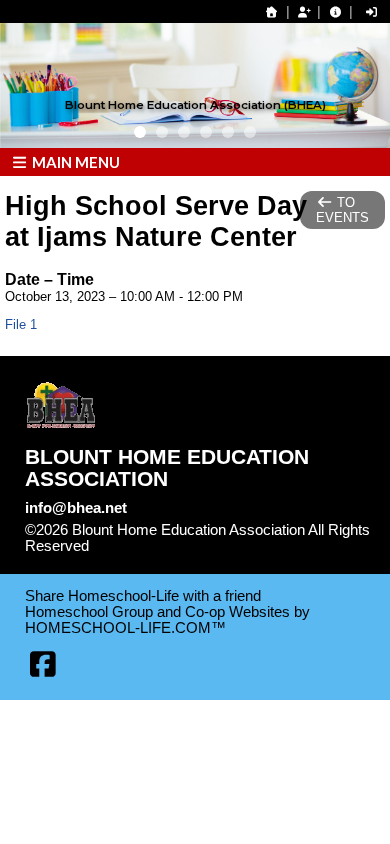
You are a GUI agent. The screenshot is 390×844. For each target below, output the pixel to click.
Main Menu (74, 162)
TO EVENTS (342, 210)
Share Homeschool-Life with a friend (143, 596)
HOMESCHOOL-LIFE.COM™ (125, 628)
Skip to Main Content (176, 546)
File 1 (21, 324)
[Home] (272, 12)
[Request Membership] (304, 12)
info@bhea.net (76, 508)
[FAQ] (335, 12)
